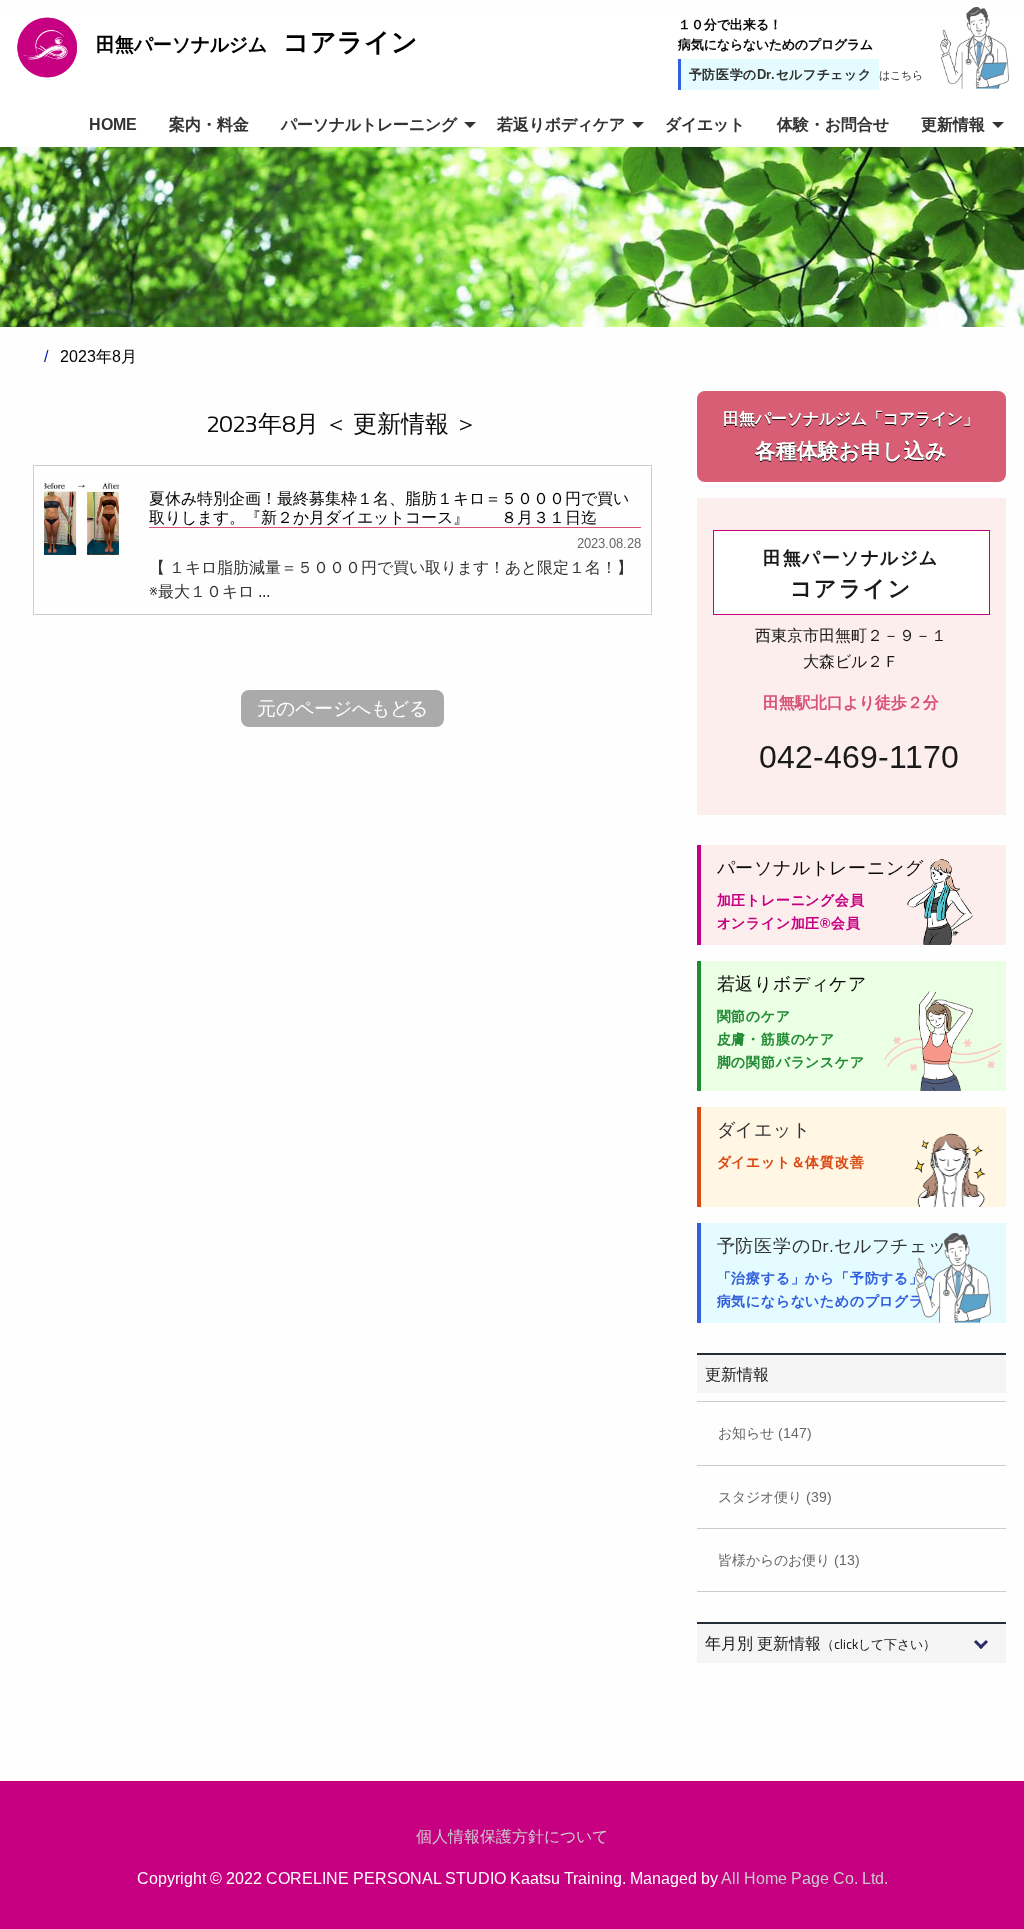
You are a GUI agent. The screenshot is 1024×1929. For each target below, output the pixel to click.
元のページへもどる (342, 708)
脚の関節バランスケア (791, 1062)
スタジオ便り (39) (775, 1497)
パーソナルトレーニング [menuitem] (369, 124)
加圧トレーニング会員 (791, 900)
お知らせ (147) (765, 1433)
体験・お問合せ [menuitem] (833, 124)
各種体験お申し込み (851, 436)
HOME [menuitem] (113, 124)
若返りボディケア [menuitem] (561, 124)
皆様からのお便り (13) (789, 1560)
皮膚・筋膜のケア (776, 1039)
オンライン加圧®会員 (789, 923)
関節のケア (754, 1016)
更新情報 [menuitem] (953, 124)
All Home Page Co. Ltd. (804, 1878)
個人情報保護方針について (512, 1836)
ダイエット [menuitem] (705, 124)
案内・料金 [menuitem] (209, 124)
